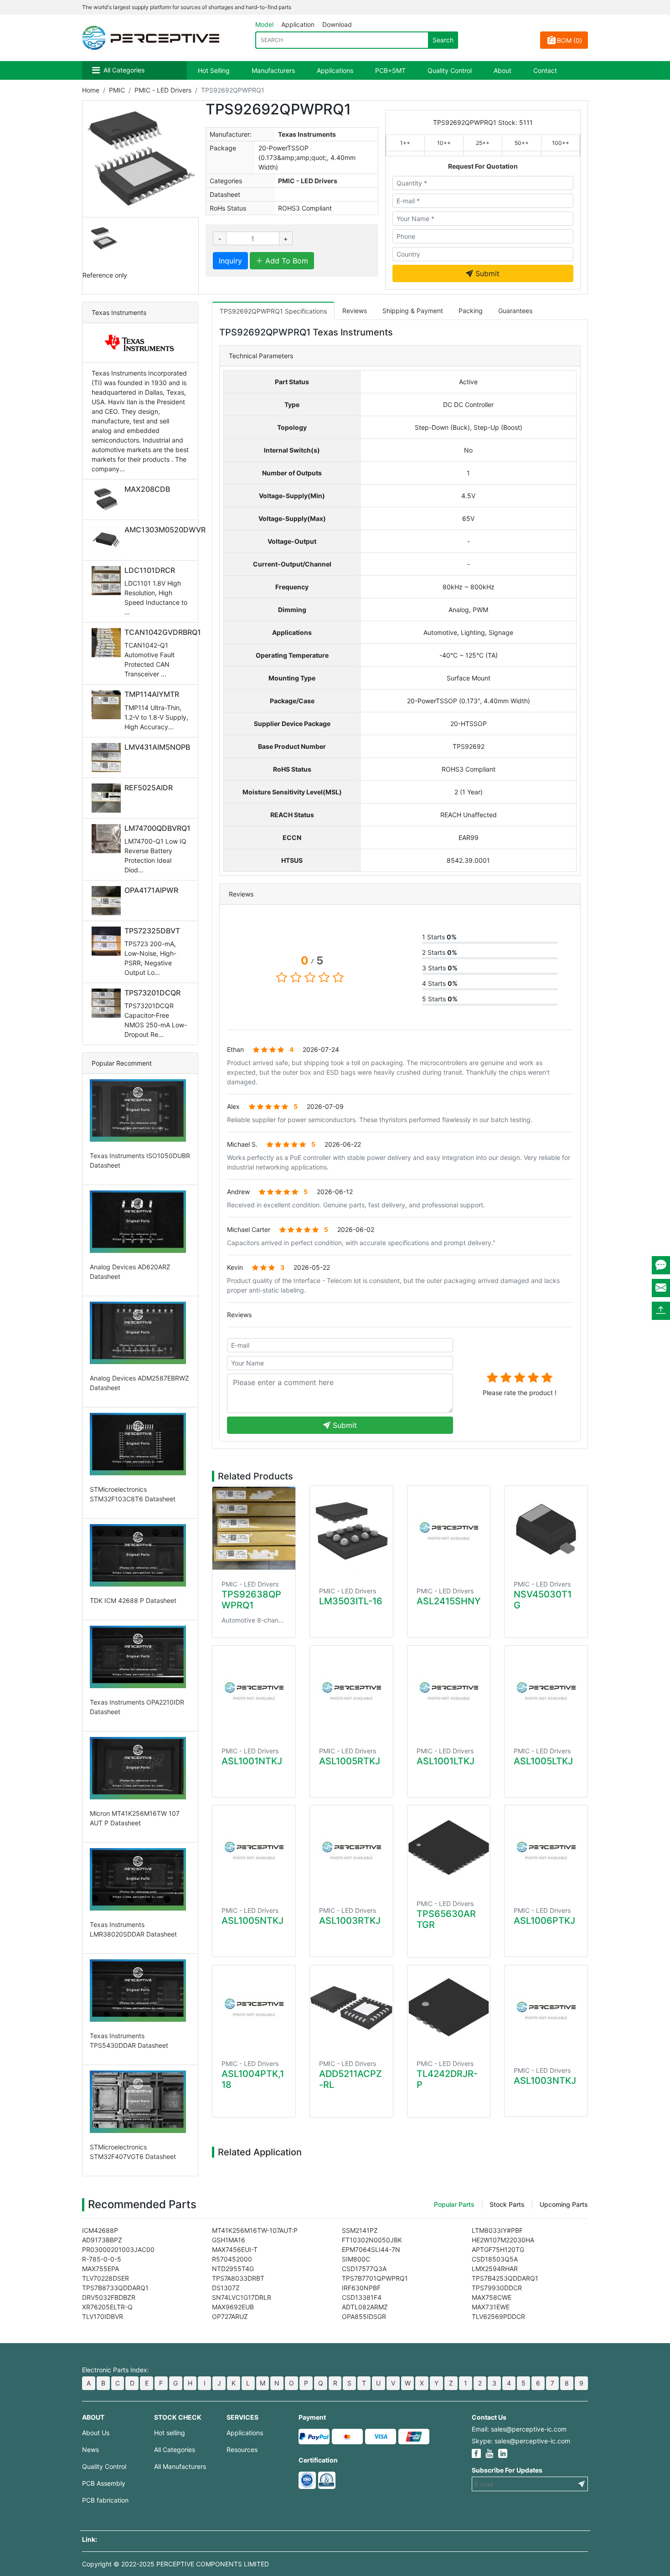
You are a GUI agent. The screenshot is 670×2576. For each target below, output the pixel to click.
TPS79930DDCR (497, 2288)
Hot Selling (214, 70)
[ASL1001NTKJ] (254, 1691)
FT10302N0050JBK (372, 2240)
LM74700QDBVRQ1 (157, 828)
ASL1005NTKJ (253, 1921)
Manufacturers (273, 70)
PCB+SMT (390, 70)
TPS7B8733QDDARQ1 (115, 2288)
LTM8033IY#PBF (497, 2230)
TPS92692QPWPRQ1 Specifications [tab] (273, 311)
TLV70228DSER (106, 2278)
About (502, 70)
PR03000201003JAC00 (118, 2249)
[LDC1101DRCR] (108, 581)
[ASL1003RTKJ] (351, 1851)
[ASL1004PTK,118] (254, 2007)
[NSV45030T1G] (546, 1528)
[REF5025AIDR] (108, 798)
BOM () (569, 40)
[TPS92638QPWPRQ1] (254, 1528)
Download (337, 24)
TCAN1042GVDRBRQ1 (163, 632)
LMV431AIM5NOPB (157, 747)
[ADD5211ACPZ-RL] (351, 2007)
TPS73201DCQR (152, 993)
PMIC (117, 90)
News (90, 2450)
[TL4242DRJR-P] (449, 2007)
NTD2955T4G (233, 2269)
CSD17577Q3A (364, 2269)
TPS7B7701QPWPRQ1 (375, 2278)
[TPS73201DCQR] (108, 1003)
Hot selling (170, 2433)
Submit (486, 273)
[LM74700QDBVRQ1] (108, 839)
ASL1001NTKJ (252, 1761)
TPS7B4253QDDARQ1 (505, 2278)
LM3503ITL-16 (351, 1601)
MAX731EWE (491, 2307)
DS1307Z (226, 2288)
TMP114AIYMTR (152, 694)
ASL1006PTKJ (544, 1921)
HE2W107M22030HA (503, 2240)
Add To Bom (286, 261)
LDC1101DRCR (150, 570)
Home (91, 90)
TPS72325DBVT (152, 931)
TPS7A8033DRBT (238, 2278)
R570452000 (232, 2259)
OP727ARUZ (230, 2316)
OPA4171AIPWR (151, 890)
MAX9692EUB (233, 2307)
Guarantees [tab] (515, 311)
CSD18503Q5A (495, 2259)
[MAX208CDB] (108, 500)
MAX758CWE (492, 2297)
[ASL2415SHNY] (449, 1531)
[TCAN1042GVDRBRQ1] (108, 643)
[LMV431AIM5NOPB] (108, 757)
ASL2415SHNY (449, 1601)
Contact (545, 70)
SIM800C (356, 2259)
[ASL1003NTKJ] (546, 2011)
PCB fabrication (105, 2500)
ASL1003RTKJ (350, 1921)
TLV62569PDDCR (498, 2316)
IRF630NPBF (361, 2288)
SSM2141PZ (360, 2230)
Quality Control (450, 70)
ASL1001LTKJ (446, 1761)
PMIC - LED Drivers (163, 90)
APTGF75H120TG (498, 2249)
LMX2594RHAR (495, 2269)
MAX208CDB (147, 489)
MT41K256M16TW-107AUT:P (255, 2230)
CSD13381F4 (362, 2297)
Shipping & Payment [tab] (413, 311)
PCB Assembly (104, 2483)
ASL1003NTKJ (545, 2081)
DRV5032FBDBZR (109, 2297)
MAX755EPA (100, 2269)
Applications (335, 70)
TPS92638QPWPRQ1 (251, 1600)
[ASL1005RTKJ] (351, 1691)
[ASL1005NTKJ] (254, 1851)
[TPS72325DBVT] (108, 941)
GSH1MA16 (229, 2240)
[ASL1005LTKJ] (546, 1691)
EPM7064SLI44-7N (371, 2249)
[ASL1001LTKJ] (449, 1691)
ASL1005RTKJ (350, 1761)
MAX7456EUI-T (235, 2249)
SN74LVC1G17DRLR (242, 2297)
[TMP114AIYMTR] (108, 705)
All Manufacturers (180, 2466)
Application (298, 24)
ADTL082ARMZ (365, 2307)
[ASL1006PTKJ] (546, 1851)
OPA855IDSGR (364, 2316)
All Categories (124, 70)
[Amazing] (547, 1377)
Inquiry (230, 261)
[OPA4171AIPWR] (108, 901)
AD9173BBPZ (102, 2240)
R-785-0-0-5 (102, 2259)
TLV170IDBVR (103, 2316)
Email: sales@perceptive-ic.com (519, 2429)
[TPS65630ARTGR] (449, 1847)
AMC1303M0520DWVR (165, 530)
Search (443, 40)
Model (264, 24)
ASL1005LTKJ (543, 1761)
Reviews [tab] (355, 311)
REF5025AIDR (149, 788)
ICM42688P (100, 2230)
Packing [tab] (471, 311)
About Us (96, 2433)
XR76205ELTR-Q (107, 2307)
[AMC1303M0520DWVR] (108, 540)
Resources (242, 2450)
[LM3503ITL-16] (351, 1531)
